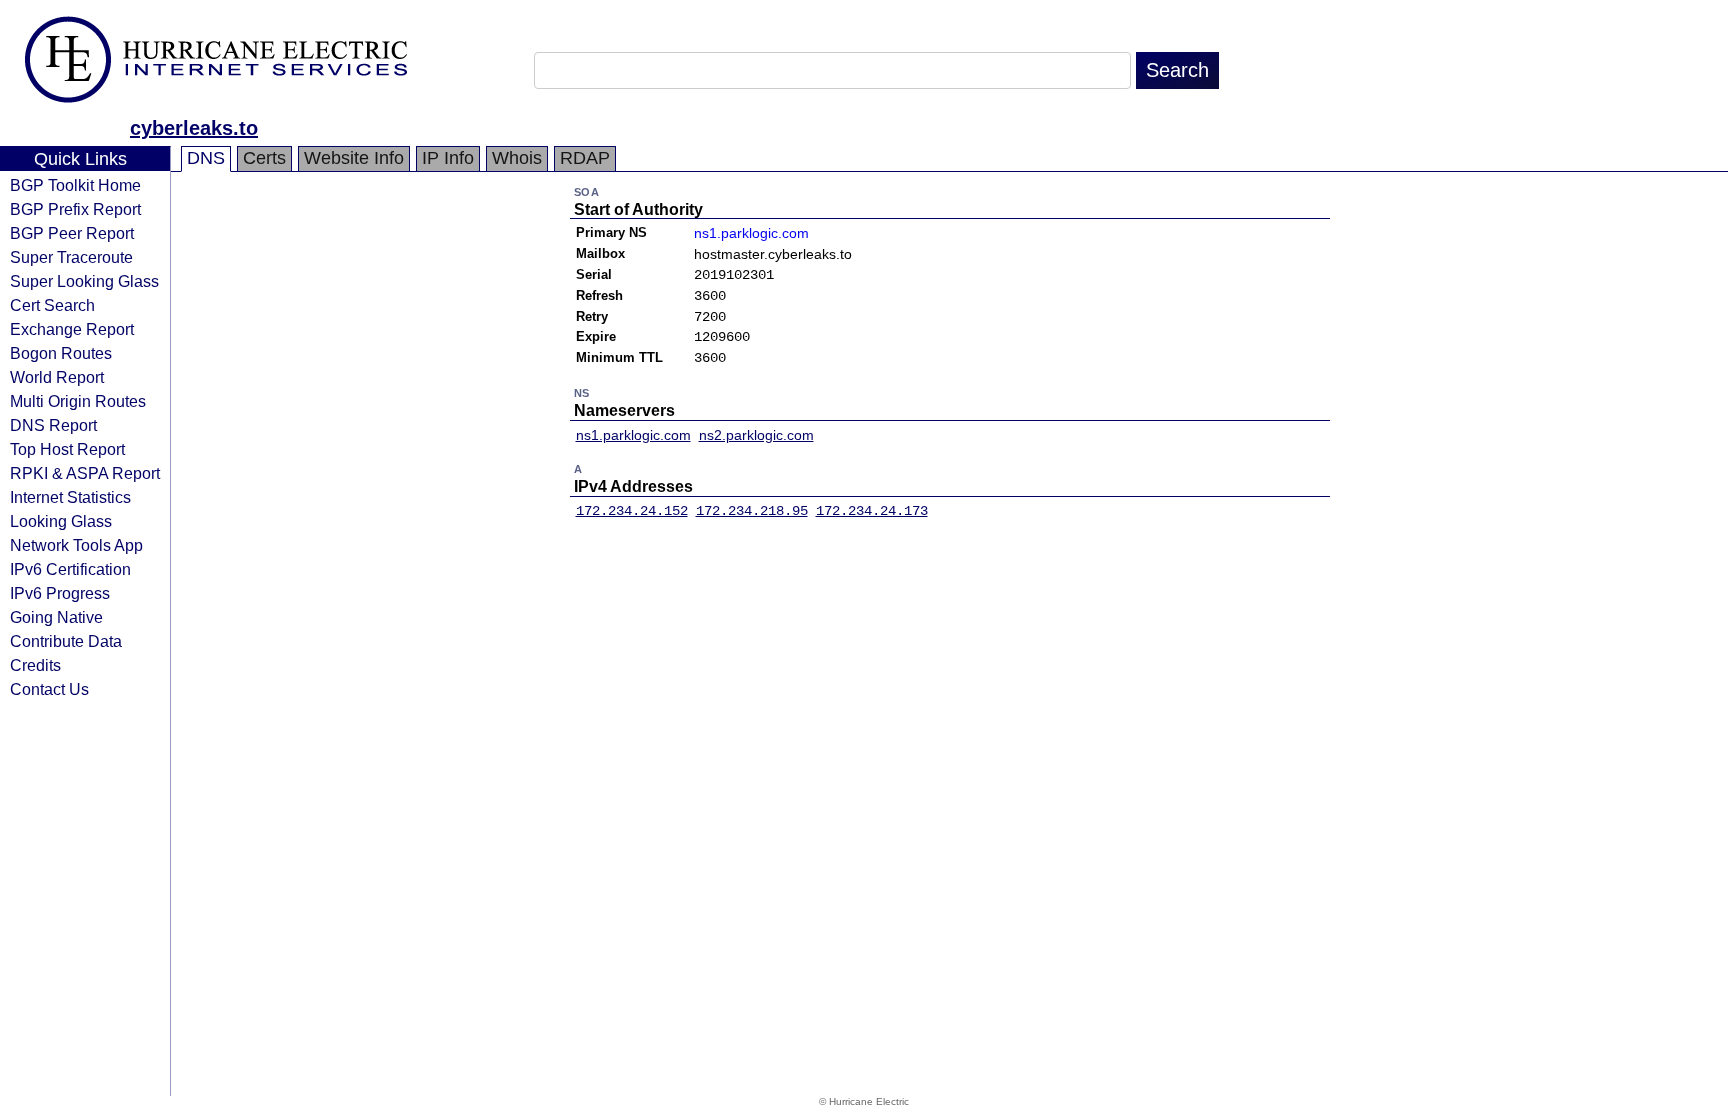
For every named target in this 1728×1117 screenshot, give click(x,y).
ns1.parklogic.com (751, 233)
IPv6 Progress (60, 593)
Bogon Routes (61, 353)
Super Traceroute (71, 257)
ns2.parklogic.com (756, 435)
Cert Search (52, 305)
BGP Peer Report (72, 233)
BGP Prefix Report (75, 209)
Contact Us (49, 689)
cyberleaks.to (194, 128)
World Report (57, 377)
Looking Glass (61, 521)
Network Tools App (76, 545)
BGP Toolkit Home (75, 185)
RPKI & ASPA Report (85, 473)
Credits (35, 665)
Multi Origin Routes (78, 401)
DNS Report (53, 425)
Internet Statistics (70, 497)
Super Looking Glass (84, 281)
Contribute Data (66, 641)
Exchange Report (72, 329)
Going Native (56, 617)
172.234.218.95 (752, 511)
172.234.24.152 (632, 511)
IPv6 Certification (70, 569)
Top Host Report (67, 449)
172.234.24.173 (872, 511)
